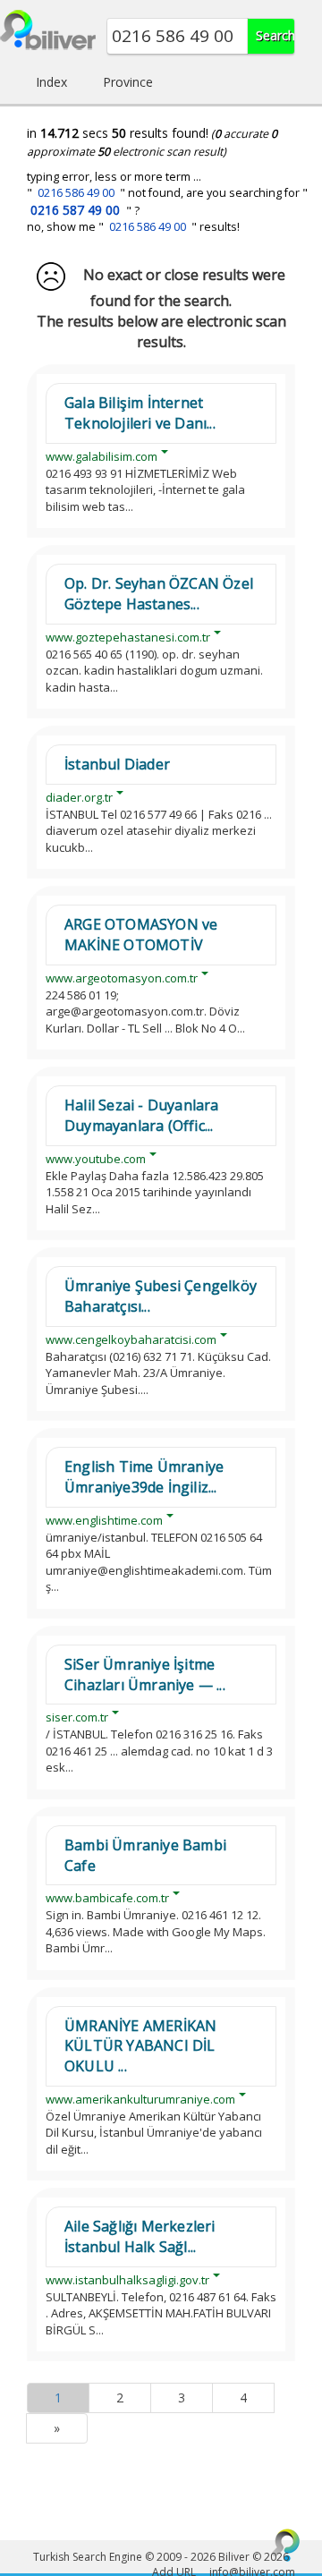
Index (51, 82)
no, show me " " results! (133, 227)
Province (128, 82)
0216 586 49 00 (76, 193)
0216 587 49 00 (75, 210)
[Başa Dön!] (286, 2545)
